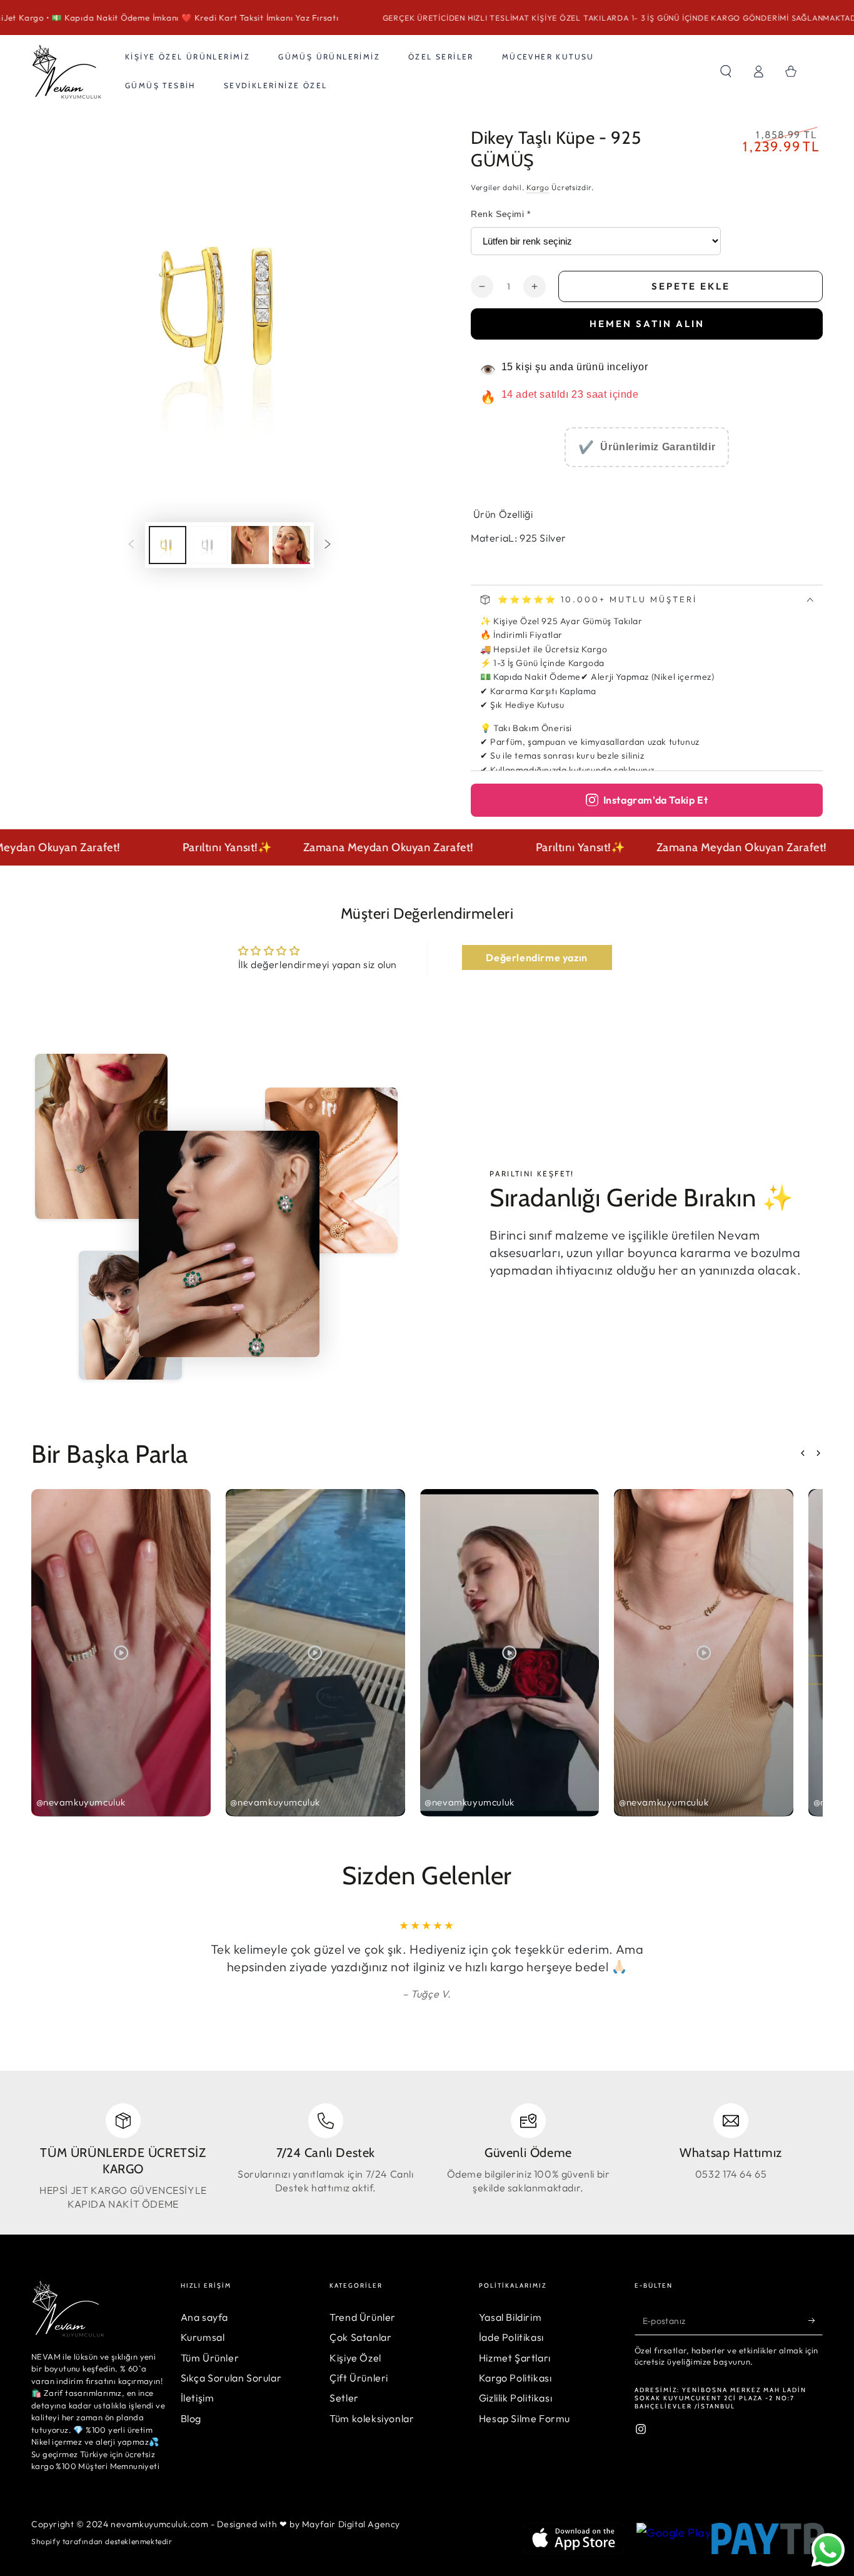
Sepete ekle (691, 286)
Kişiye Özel (355, 2358)
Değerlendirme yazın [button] (536, 957)
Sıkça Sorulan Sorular (231, 2378)
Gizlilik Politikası (515, 2398)
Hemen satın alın (647, 324)
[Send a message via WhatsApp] (828, 2550)
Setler (344, 2398)
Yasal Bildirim (510, 2317)
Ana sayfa (204, 2317)
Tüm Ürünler (210, 2358)
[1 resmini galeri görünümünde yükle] (168, 545)
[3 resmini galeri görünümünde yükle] (250, 545)
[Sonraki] (328, 545)
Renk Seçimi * (501, 214)
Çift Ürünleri (359, 2378)
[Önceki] (131, 545)
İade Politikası (511, 2337)
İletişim (198, 2398)
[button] (726, 71)
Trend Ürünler (363, 2317)
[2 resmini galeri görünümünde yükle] (209, 545)
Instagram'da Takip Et (656, 800)
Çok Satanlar (360, 2337)
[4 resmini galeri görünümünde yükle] (291, 545)
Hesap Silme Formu (525, 2418)
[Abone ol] (816, 2321)
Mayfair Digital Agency (351, 2524)
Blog (191, 2418)
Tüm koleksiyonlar (372, 2418)
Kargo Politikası (515, 2378)
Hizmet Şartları (515, 2358)
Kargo (538, 187)
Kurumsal (203, 2337)
